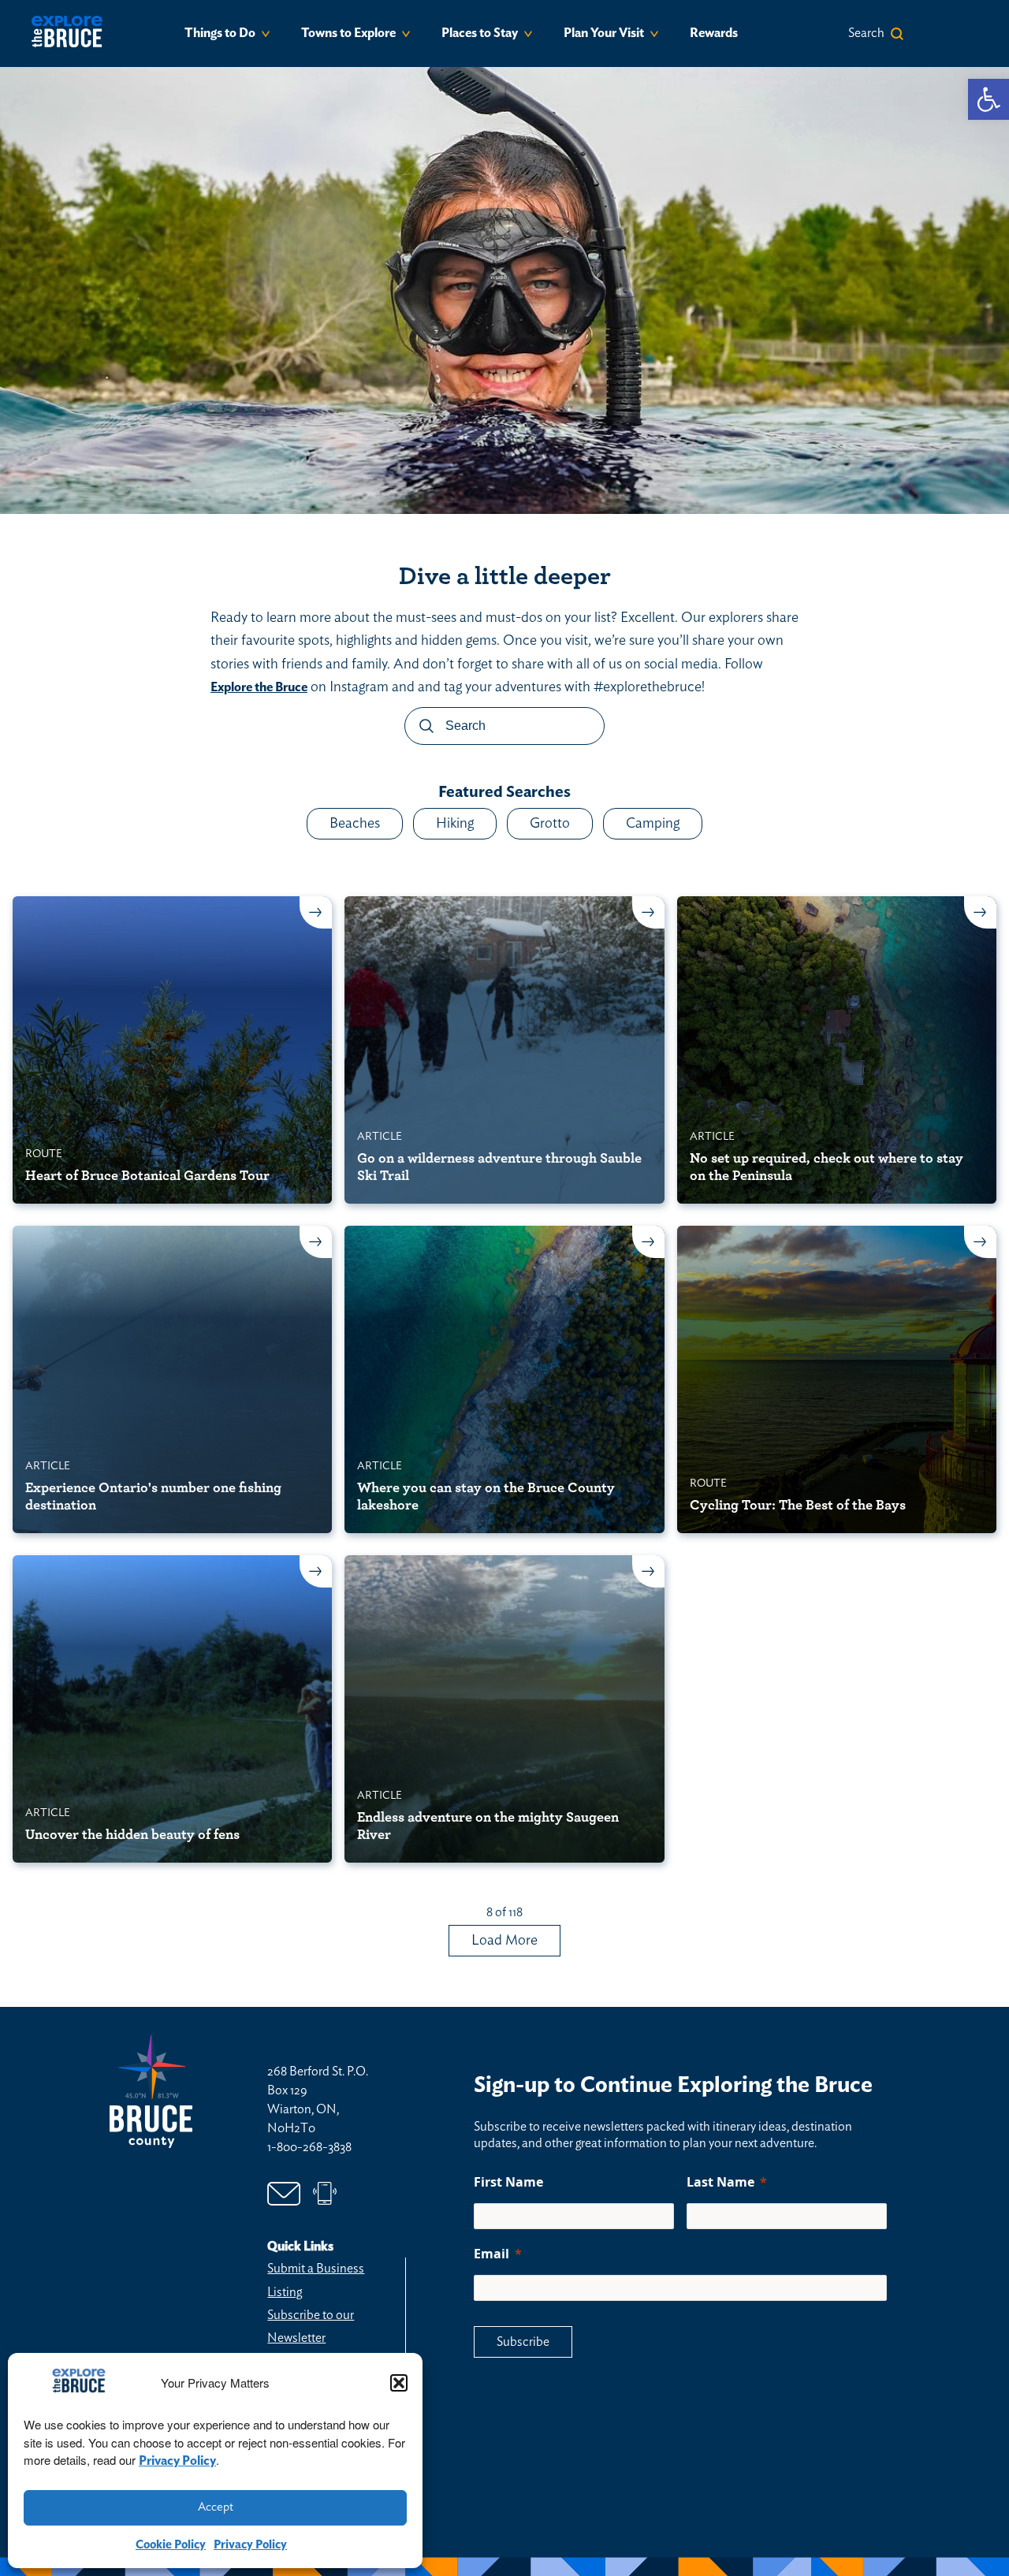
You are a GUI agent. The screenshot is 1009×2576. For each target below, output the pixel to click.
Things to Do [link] (220, 33)
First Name (508, 2182)
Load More (504, 1941)
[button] (399, 2383)
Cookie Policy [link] (171, 2545)
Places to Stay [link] (480, 33)
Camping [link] (653, 824)
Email (491, 2254)
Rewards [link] (714, 33)
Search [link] (866, 33)
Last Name (720, 2182)
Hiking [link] (455, 824)
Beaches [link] (355, 824)
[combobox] (504, 732)
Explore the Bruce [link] (259, 687)
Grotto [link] (550, 824)
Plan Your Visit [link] (604, 33)
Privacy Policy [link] (177, 2461)
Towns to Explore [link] (348, 33)
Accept (216, 2507)
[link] (989, 99)
